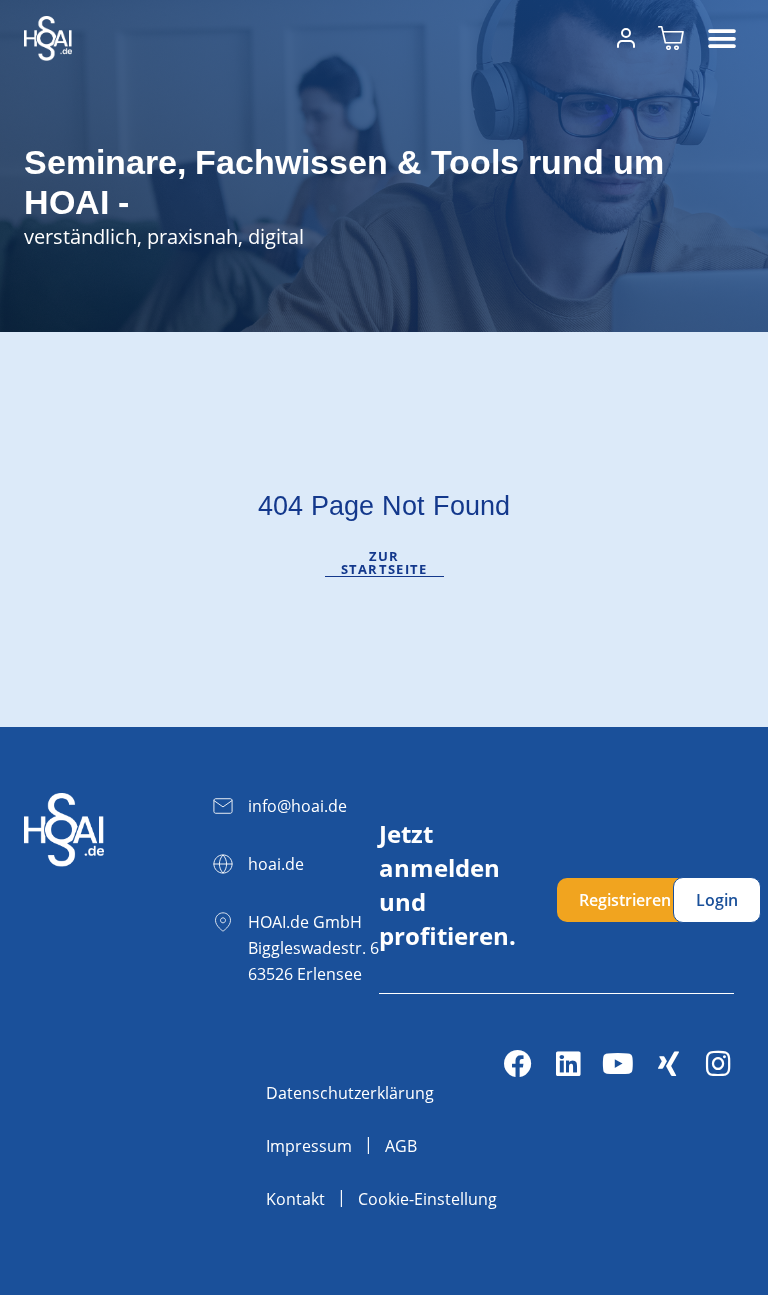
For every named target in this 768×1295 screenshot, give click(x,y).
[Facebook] (518, 1064)
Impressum (309, 1146)
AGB (401, 1146)
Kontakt (295, 1199)
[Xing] (668, 1064)
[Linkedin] (568, 1064)
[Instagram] (718, 1064)
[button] (721, 38)
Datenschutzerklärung (350, 1093)
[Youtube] (618, 1064)
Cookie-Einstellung (427, 1199)
